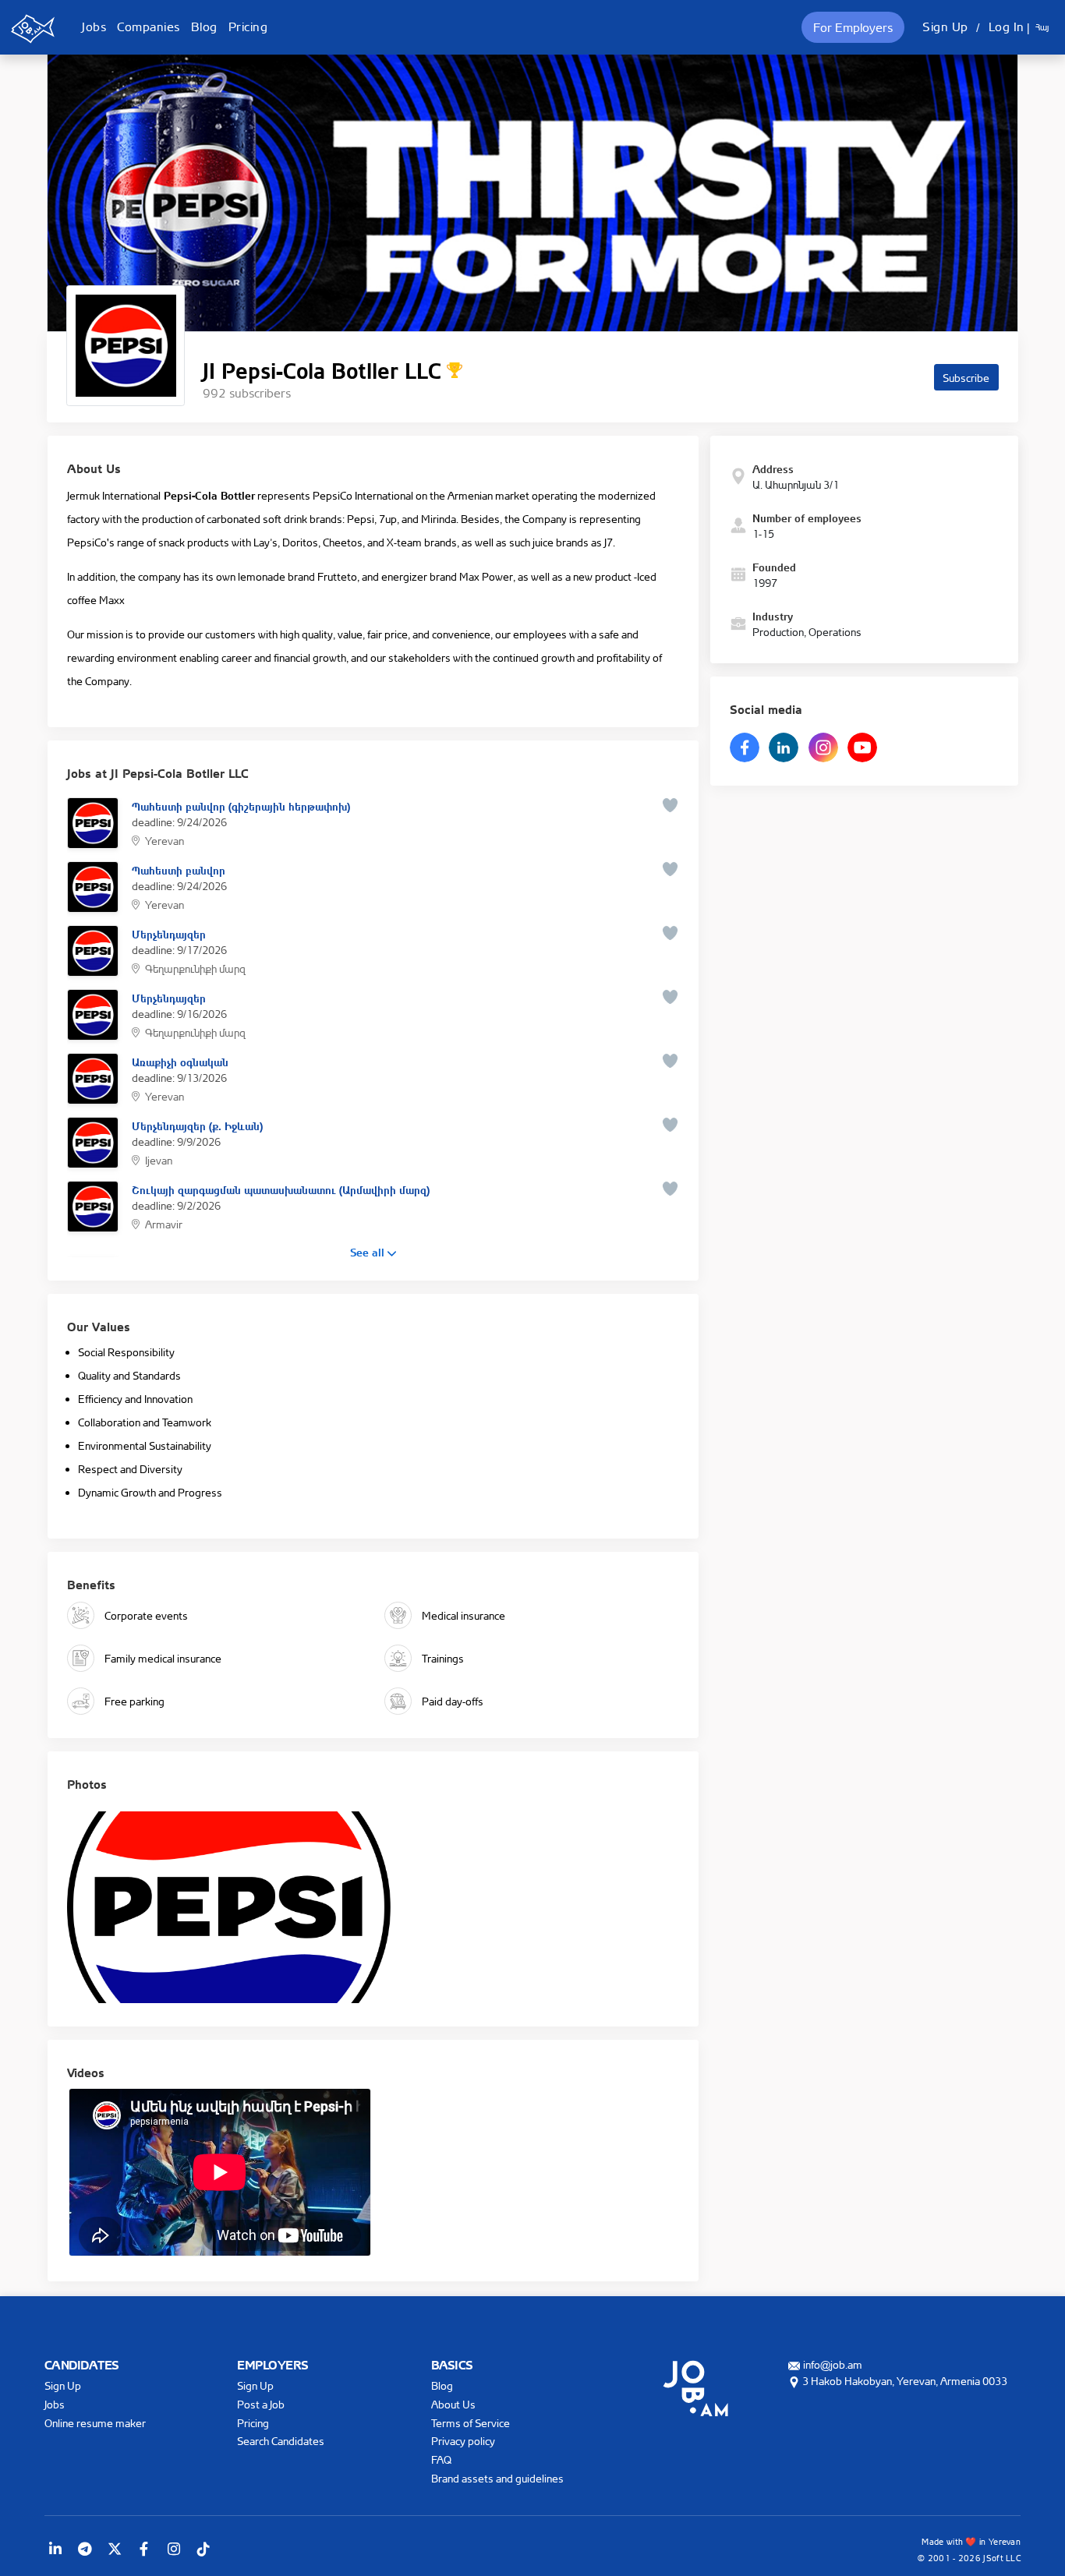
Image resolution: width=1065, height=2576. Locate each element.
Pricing (248, 27)
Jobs (94, 27)
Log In (1007, 27)
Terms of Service (471, 2423)
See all (369, 1251)
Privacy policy (463, 2441)
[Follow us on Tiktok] (203, 2549)
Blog (204, 27)
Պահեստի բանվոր (179, 869)
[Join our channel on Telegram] (85, 2549)
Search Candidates (281, 2441)
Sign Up (945, 27)
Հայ (1042, 27)
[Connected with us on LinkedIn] (55, 2549)
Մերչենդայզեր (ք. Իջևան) (197, 1125)
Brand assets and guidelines (497, 2478)
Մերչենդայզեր (169, 933)
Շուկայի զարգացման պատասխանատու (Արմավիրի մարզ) (281, 1189)
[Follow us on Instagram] (174, 2549)
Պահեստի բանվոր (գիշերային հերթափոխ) (241, 805)
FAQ (441, 2459)
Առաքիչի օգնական (180, 1061)
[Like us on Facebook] (144, 2549)
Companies (149, 27)
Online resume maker (95, 2423)
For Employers (853, 27)
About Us (453, 2404)
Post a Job (261, 2404)
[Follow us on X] (115, 2549)
